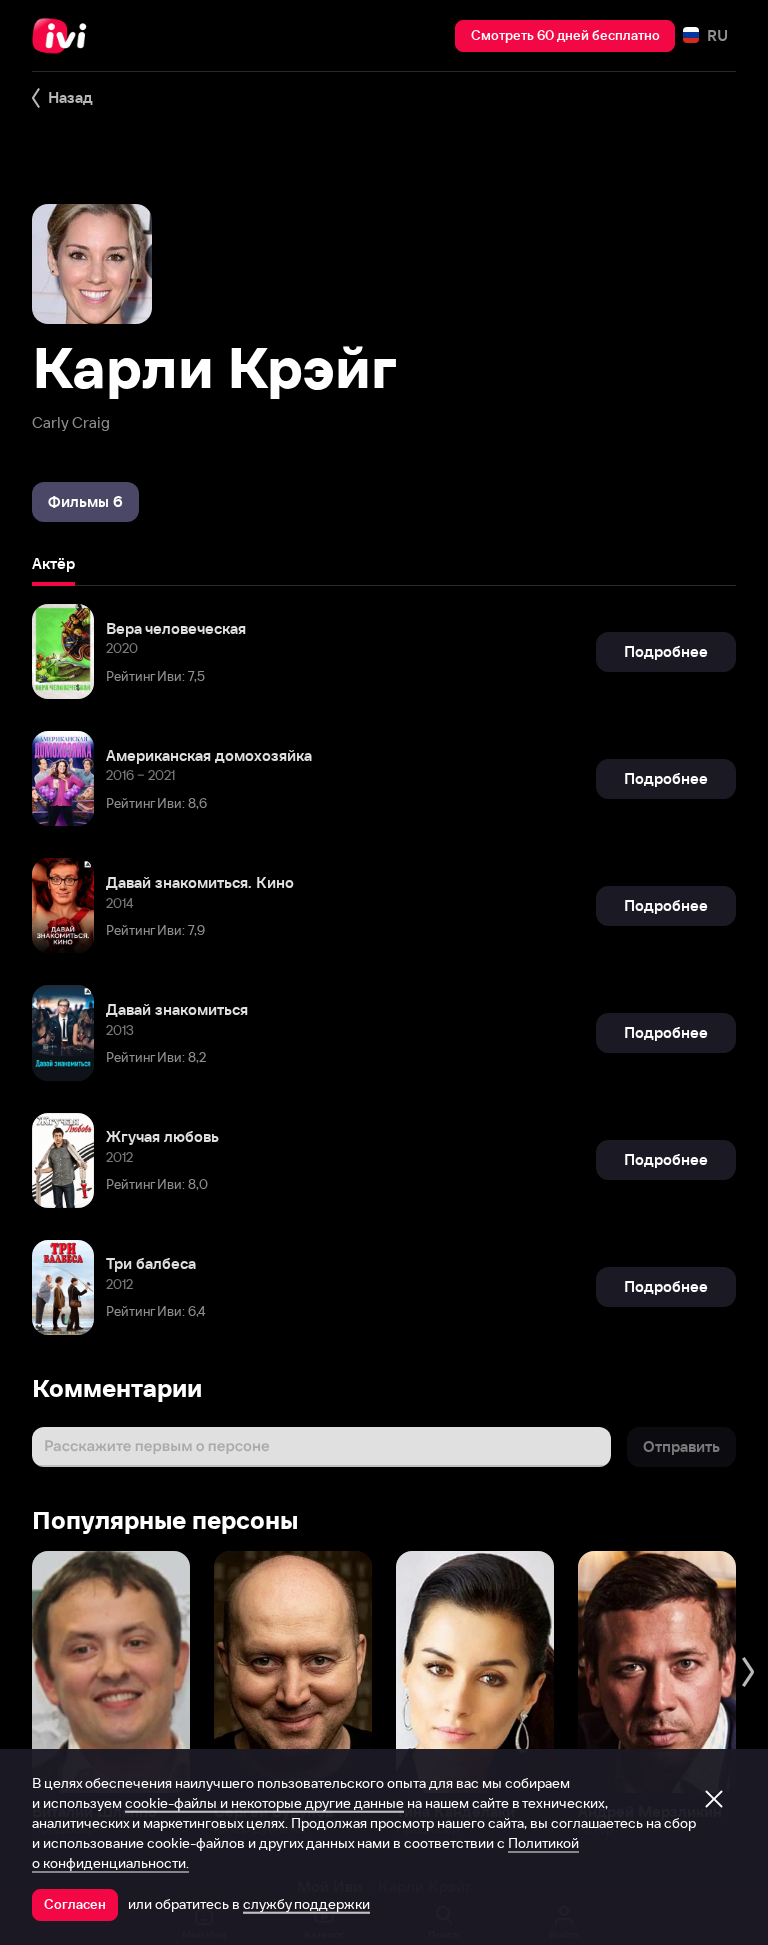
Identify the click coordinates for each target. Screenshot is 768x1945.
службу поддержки (306, 1904)
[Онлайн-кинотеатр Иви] (65, 36)
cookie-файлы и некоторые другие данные (264, 1803)
